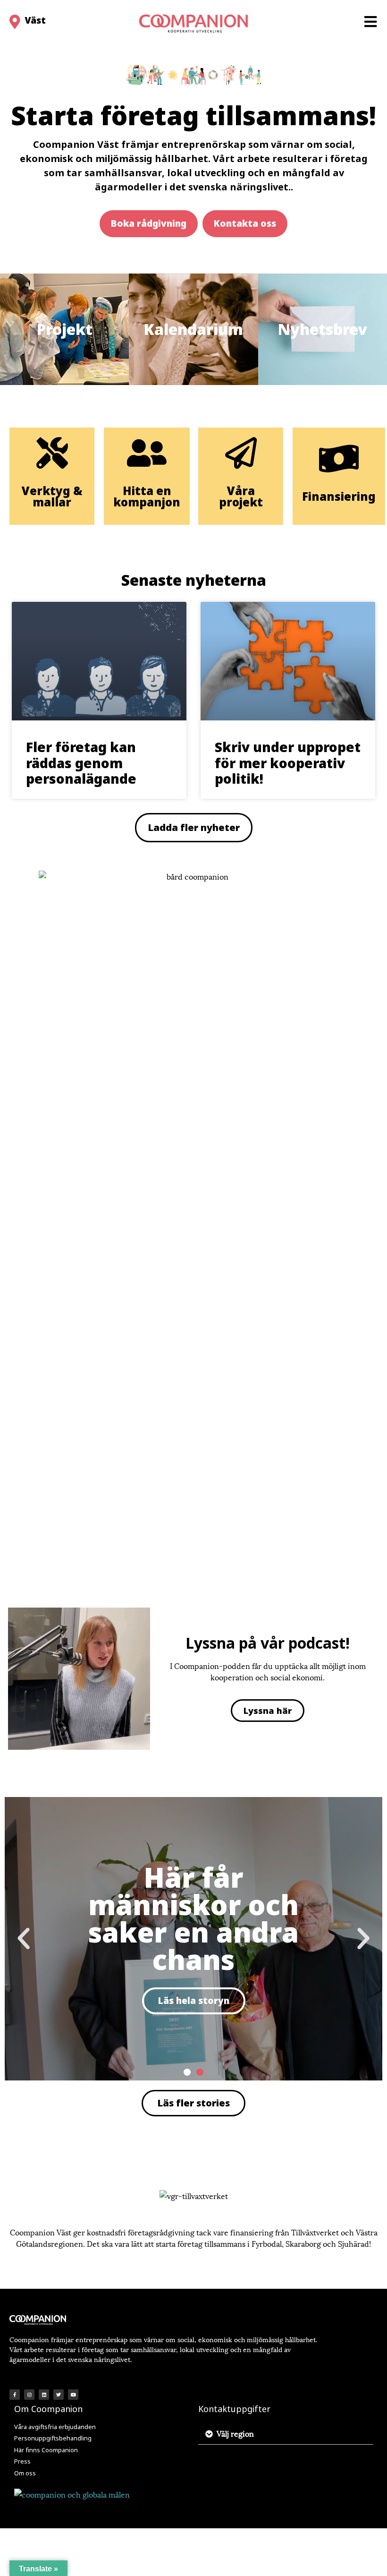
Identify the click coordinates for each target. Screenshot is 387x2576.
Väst (35, 20)
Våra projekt (241, 496)
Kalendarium (193, 329)
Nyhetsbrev (323, 329)
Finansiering (339, 496)
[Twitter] (59, 2395)
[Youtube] (73, 2395)
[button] (149, 223)
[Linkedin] (44, 2395)
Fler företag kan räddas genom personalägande (81, 763)
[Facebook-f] (15, 2395)
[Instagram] (29, 2395)
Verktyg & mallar (52, 496)
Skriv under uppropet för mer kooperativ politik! (288, 763)
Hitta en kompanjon (147, 496)
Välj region (235, 2433)
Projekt (65, 329)
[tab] (286, 2434)
